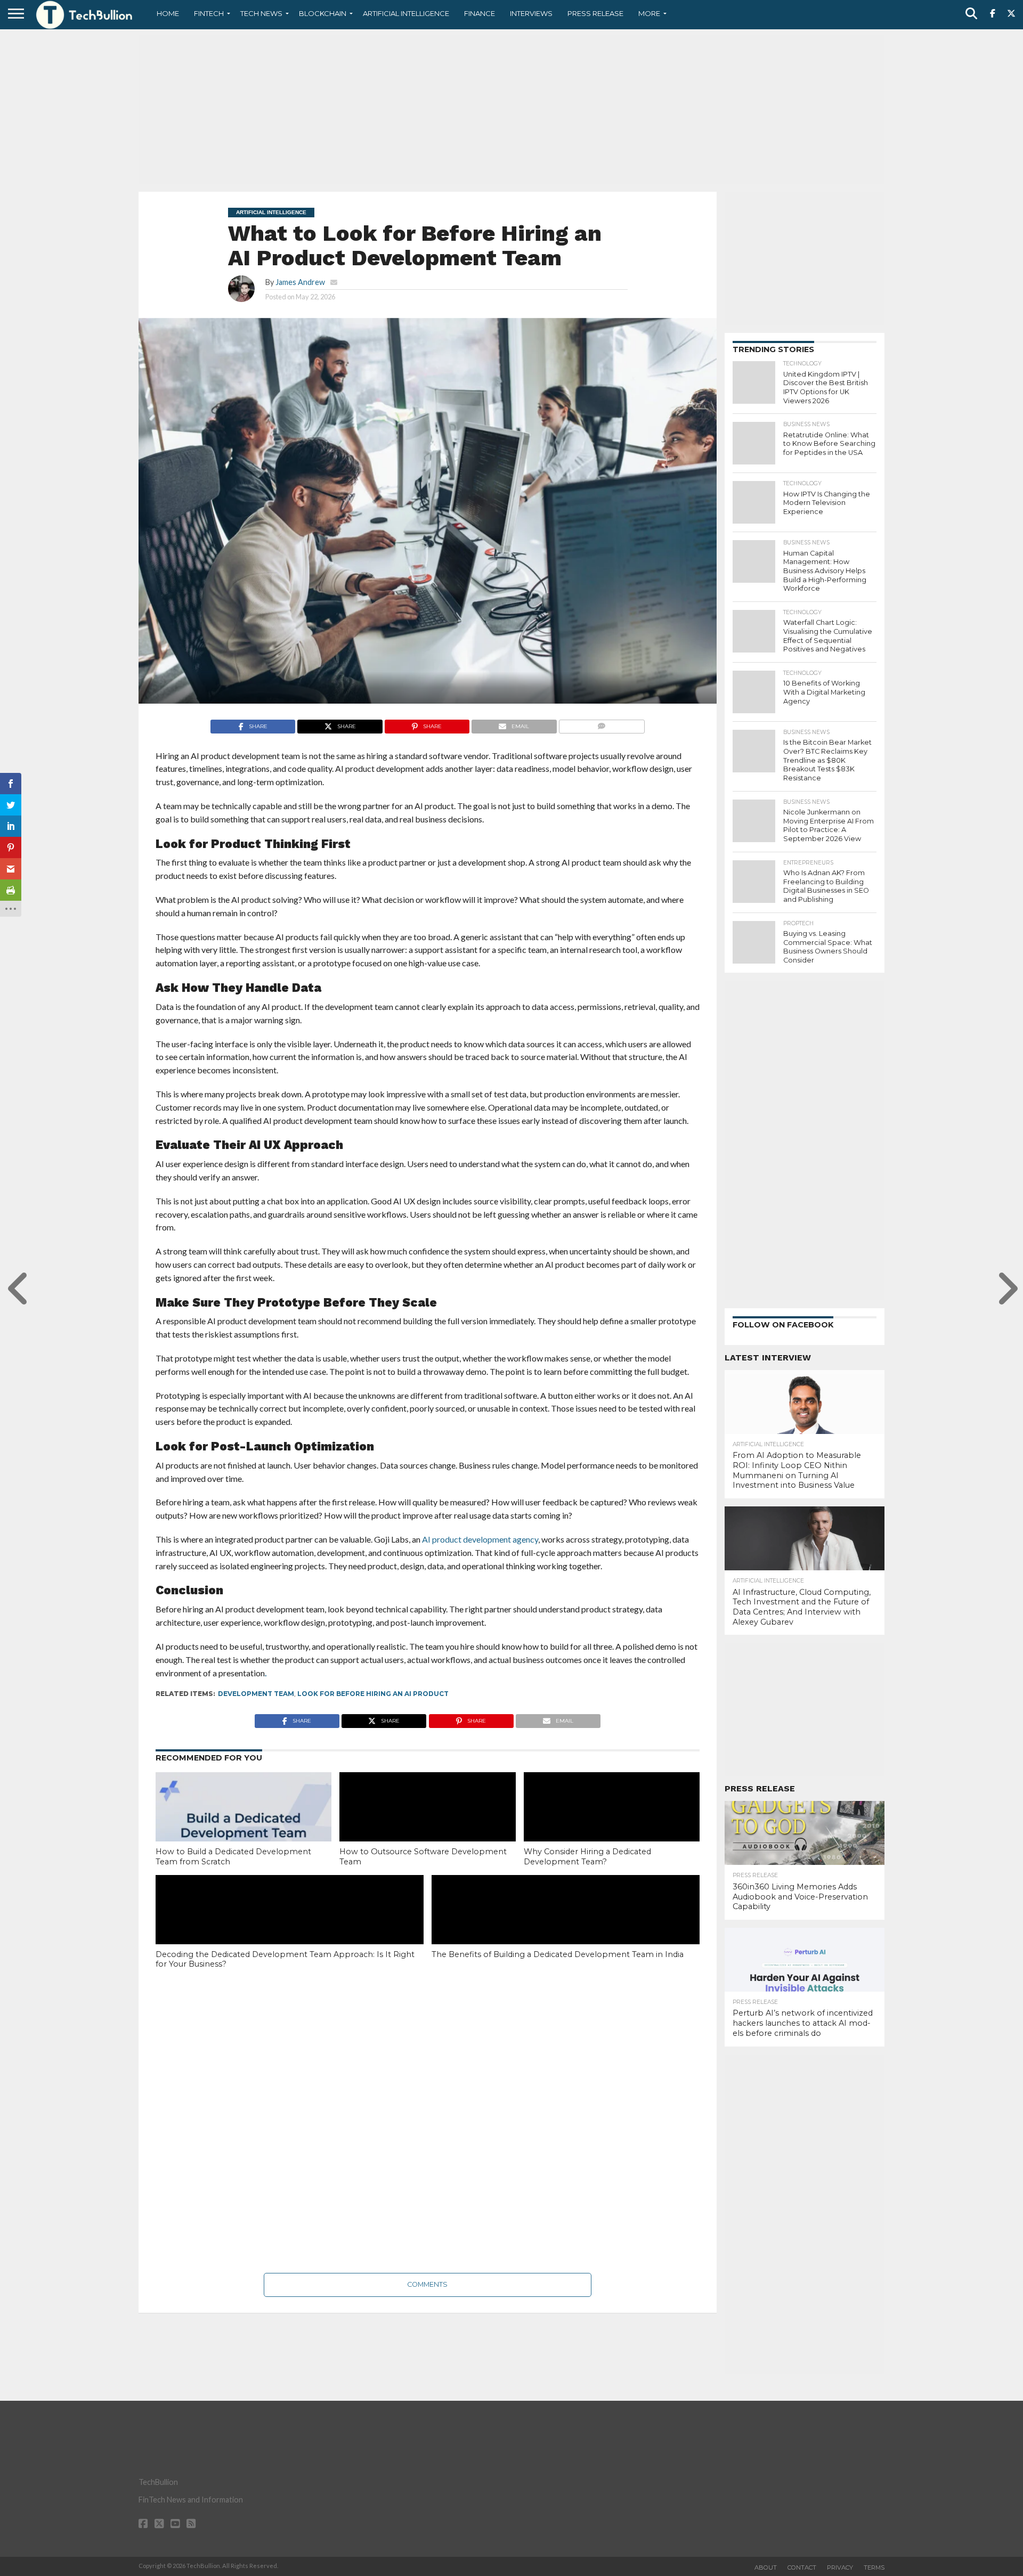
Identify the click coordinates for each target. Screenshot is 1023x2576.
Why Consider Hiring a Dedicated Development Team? (587, 1857)
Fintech (209, 13)
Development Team (256, 1694)
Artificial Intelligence (406, 13)
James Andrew (300, 282)
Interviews (531, 13)
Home (168, 13)
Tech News (261, 13)
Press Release (595, 13)
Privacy (840, 2567)
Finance (480, 13)
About (766, 2567)
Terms (874, 2567)
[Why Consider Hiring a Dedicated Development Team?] (612, 1825)
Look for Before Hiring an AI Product (373, 1694)
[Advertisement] (511, 109)
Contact (802, 2567)
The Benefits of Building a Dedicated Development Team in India (559, 1954)
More (649, 13)
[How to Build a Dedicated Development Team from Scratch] (243, 1825)
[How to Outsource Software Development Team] (427, 1825)
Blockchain (323, 13)
